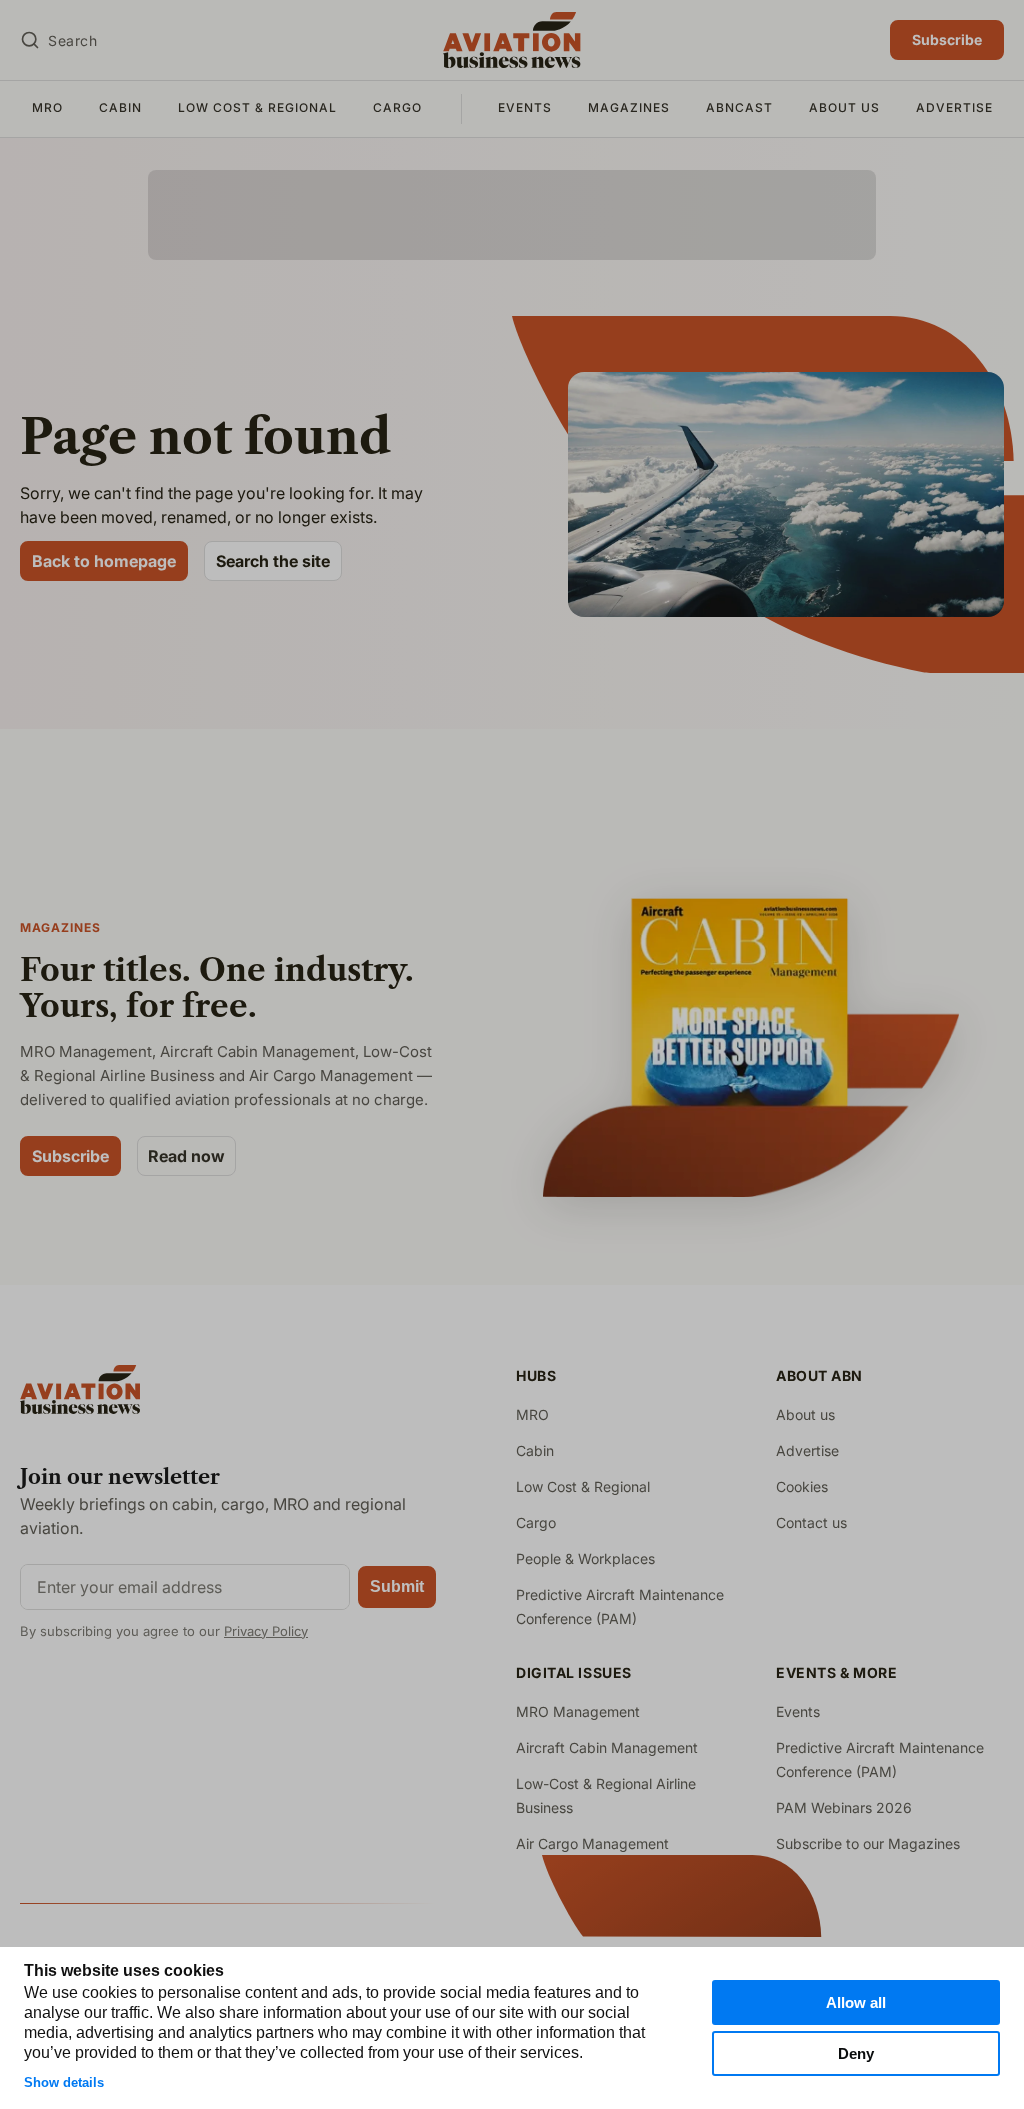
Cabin (120, 107)
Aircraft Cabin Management (607, 1747)
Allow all (856, 2002)
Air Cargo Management (592, 1843)
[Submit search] (30, 40)
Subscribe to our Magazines (868, 1843)
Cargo (397, 107)
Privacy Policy (266, 1631)
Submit (397, 1586)
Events (525, 107)
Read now (186, 1156)
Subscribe (947, 39)
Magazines (629, 107)
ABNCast (739, 107)
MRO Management (578, 1711)
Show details (64, 2082)
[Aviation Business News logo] (511, 40)
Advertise (954, 107)
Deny (856, 2053)
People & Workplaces (585, 1558)
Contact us (811, 1522)
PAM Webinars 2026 (844, 1807)
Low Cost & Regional (257, 107)
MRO (47, 107)
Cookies (802, 1486)
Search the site (273, 561)
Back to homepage (104, 561)
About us (844, 107)
